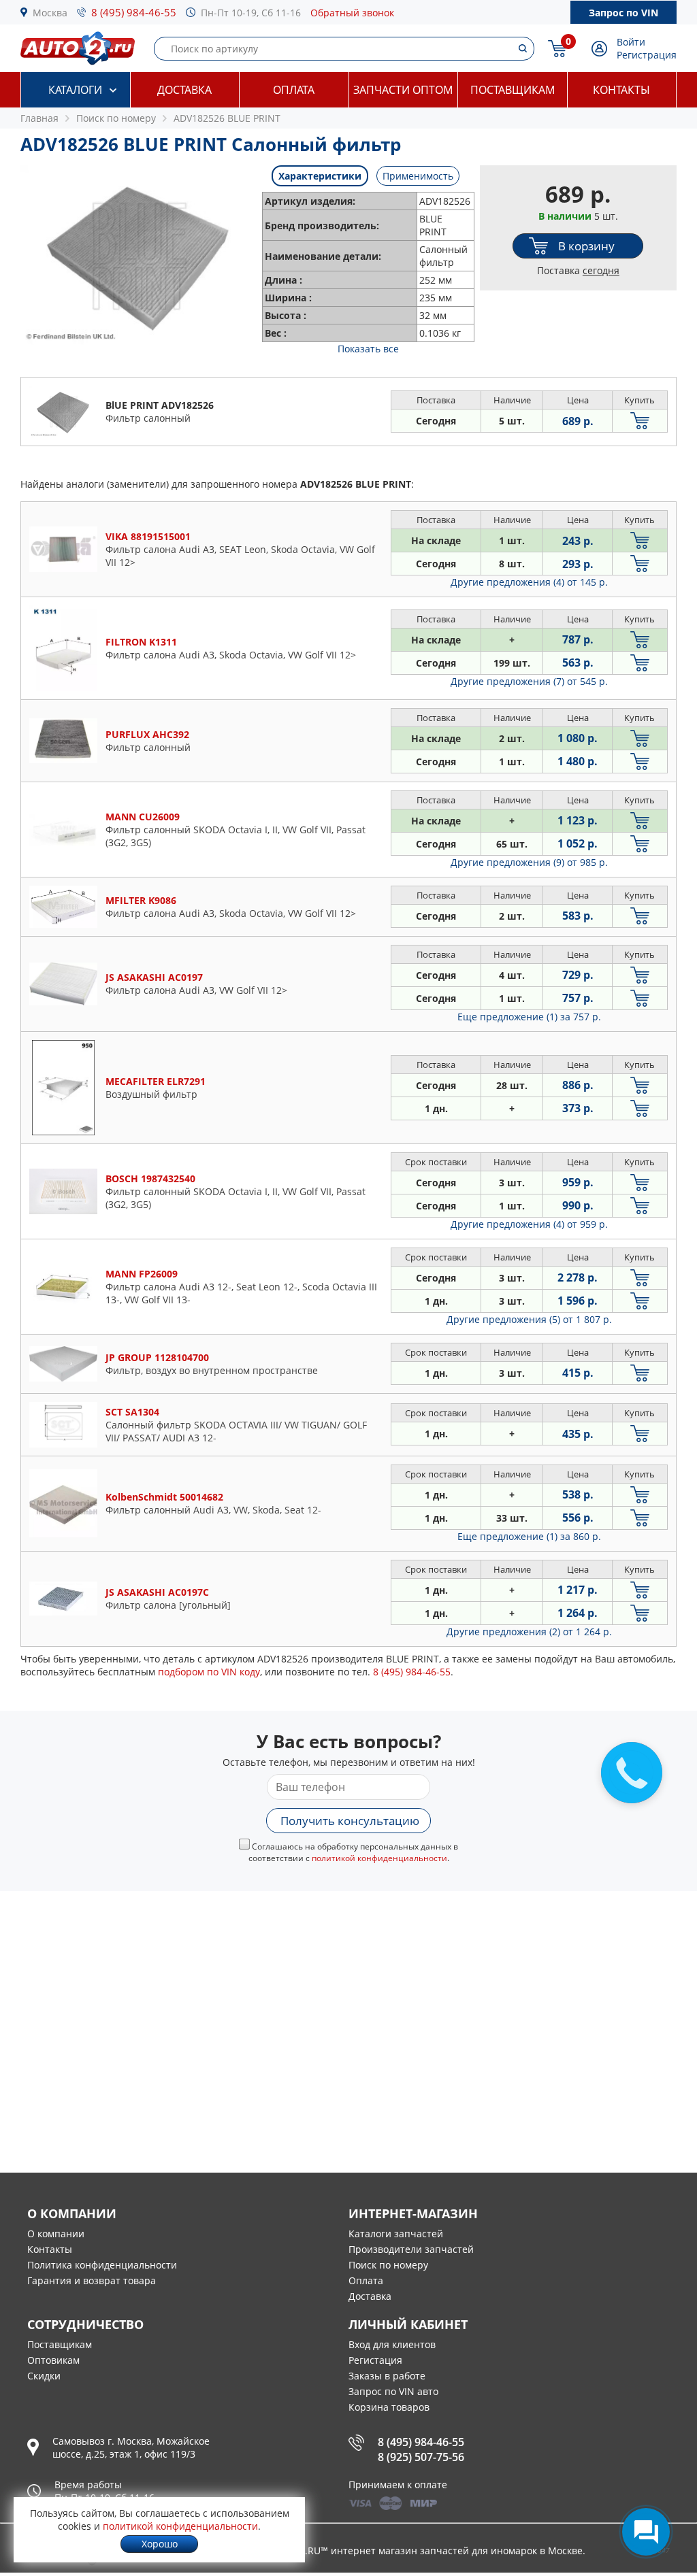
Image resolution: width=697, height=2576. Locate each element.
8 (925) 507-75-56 (421, 2457)
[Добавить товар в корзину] (640, 421)
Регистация (375, 2360)
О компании (56, 2234)
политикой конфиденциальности (379, 1858)
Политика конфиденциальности (102, 2265)
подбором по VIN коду (209, 1672)
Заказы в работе (387, 2376)
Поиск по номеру (388, 2265)
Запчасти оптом (403, 90)
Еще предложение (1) (529, 1017)
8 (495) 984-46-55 (134, 12)
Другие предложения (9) (529, 862)
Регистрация (647, 55)
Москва (50, 13)
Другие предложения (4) (529, 582)
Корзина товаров (389, 2407)
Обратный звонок (352, 13)
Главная (39, 118)
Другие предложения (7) (529, 681)
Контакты (621, 90)
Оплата (294, 90)
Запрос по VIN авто (393, 2391)
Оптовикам (53, 2360)
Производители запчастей (411, 2249)
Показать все (368, 349)
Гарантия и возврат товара (92, 2280)
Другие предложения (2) (529, 1632)
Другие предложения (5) (529, 1319)
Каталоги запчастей (396, 2234)
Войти (631, 42)
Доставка (184, 90)
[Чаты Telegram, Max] (646, 2532)
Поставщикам (513, 90)
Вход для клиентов (392, 2344)
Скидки (44, 2376)
